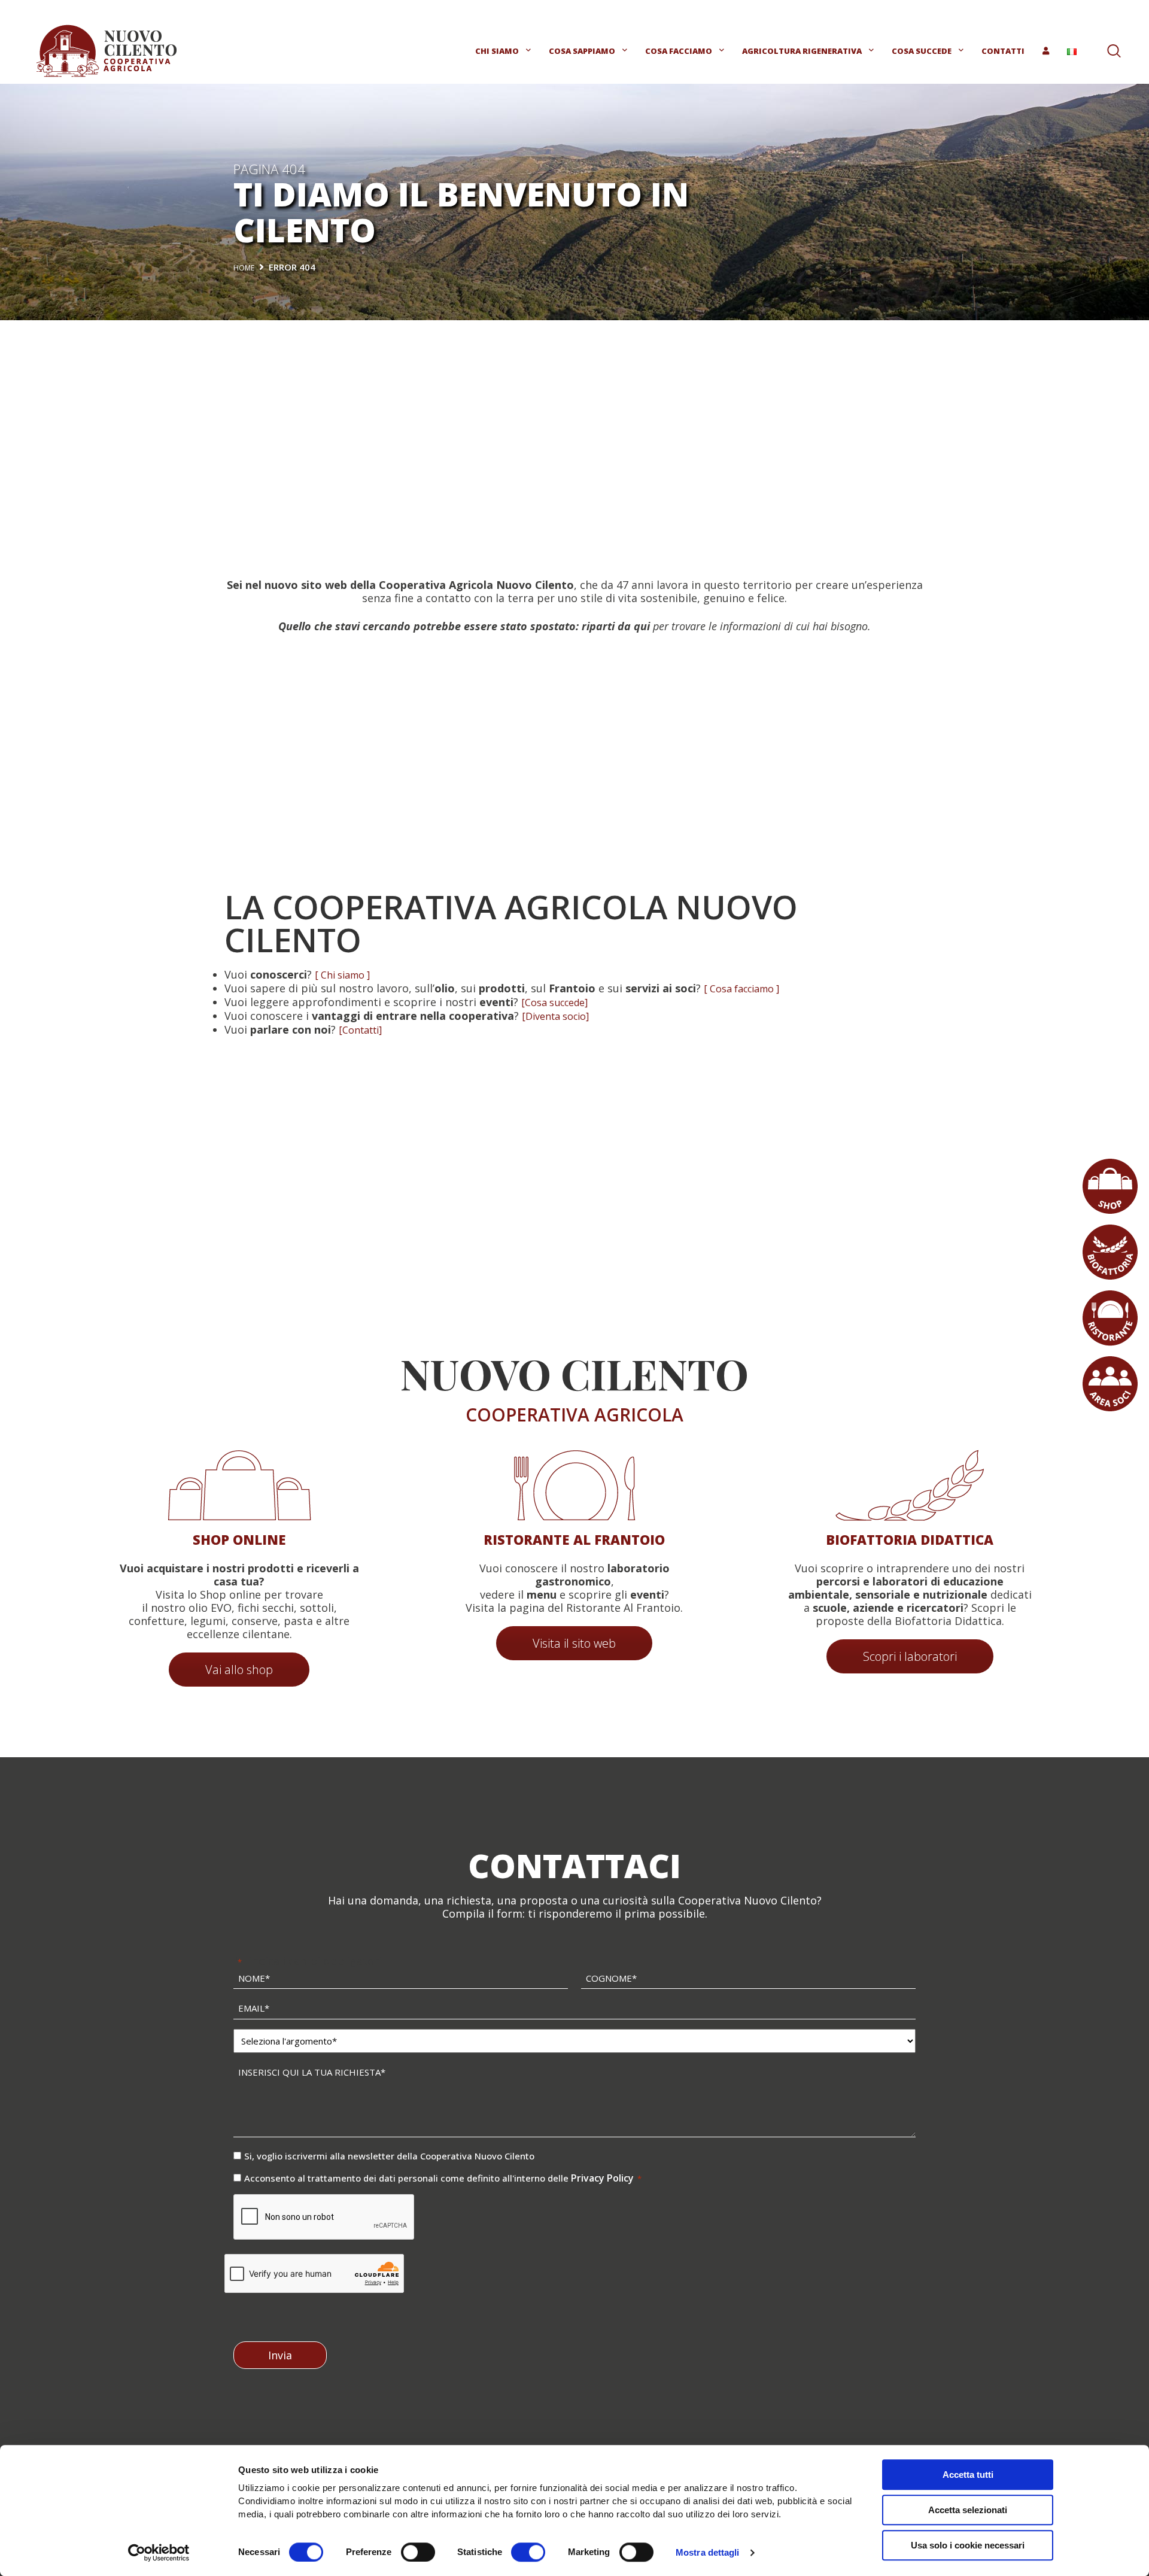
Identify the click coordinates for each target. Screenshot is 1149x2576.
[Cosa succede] (554, 1003)
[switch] (418, 2552)
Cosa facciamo (679, 51)
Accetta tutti (968, 2475)
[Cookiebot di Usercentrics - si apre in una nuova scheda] (159, 2553)
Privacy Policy (604, 2178)
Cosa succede (922, 51)
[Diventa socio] (555, 1016)
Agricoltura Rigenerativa (802, 51)
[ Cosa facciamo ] (741, 989)
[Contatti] (360, 1030)
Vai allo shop (239, 1670)
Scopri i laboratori (910, 1656)
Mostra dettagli (708, 2552)
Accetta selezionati (968, 2510)
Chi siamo (497, 51)
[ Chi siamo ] (342, 975)
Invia (280, 2355)
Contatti (1003, 51)
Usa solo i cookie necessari (968, 2545)
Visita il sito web (574, 1643)
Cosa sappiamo (582, 51)
